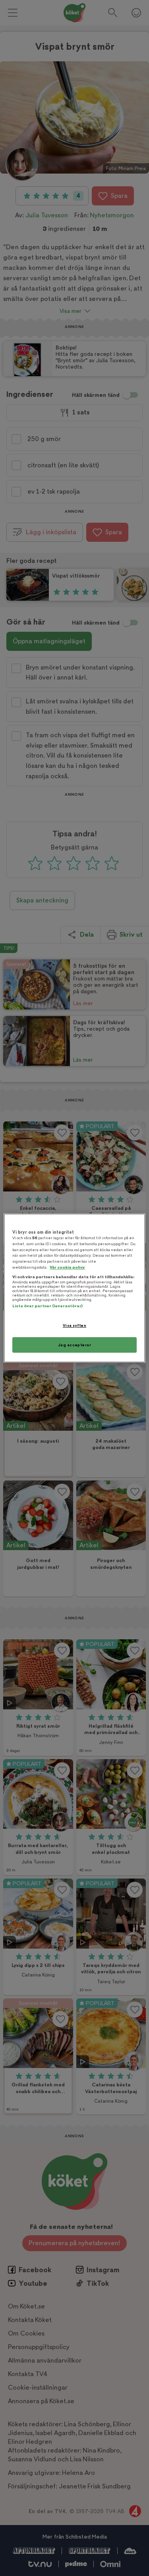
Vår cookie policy (67, 1267)
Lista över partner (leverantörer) (47, 1306)
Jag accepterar (75, 1345)
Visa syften (74, 1325)
